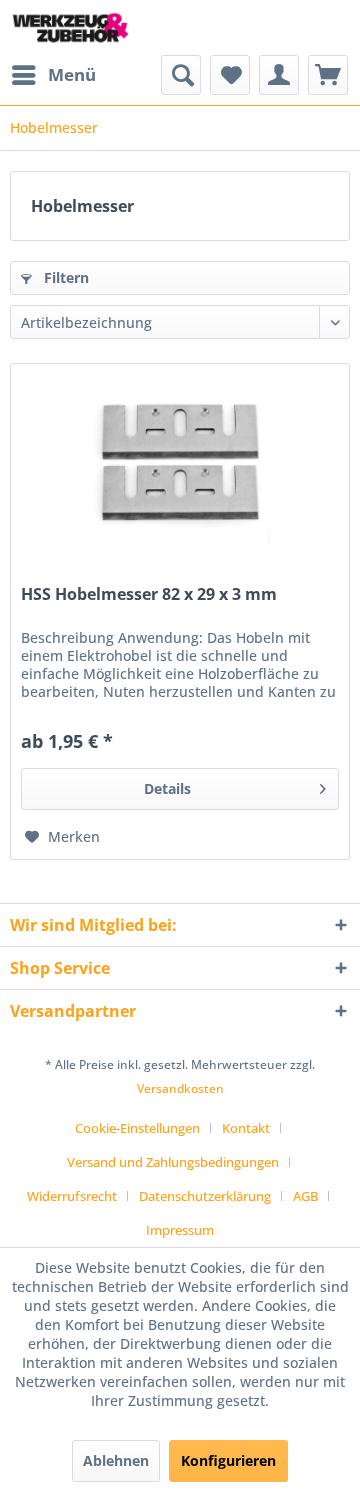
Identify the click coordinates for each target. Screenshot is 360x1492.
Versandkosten (180, 1088)
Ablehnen (116, 1460)
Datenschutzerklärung (205, 1196)
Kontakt (246, 1128)
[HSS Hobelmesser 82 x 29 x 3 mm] (180, 464)
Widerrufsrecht (72, 1196)
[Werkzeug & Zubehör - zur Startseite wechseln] (70, 27)
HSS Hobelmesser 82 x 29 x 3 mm (149, 594)
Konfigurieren (228, 1460)
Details (167, 788)
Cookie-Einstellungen (137, 1128)
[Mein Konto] (279, 75)
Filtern (64, 277)
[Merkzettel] (230, 75)
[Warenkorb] (328, 75)
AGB (305, 1196)
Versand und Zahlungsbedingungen (173, 1162)
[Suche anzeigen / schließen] (181, 75)
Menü (72, 74)
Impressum (180, 1230)
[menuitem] (53, 75)
